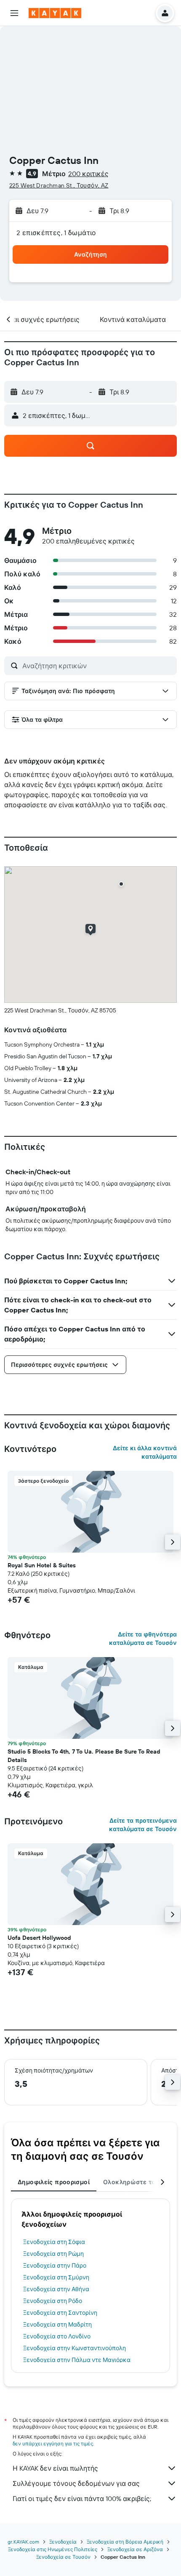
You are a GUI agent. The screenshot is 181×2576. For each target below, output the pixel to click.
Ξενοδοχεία (63, 2542)
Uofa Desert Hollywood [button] (39, 1938)
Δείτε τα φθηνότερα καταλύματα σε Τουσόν (143, 1639)
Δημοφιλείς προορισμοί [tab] (54, 2182)
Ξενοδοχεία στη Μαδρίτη (57, 2324)
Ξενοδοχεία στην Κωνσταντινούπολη (75, 2348)
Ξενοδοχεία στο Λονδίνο (57, 2336)
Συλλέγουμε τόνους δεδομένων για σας (76, 2483)
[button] (14, 13)
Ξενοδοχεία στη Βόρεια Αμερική (125, 2542)
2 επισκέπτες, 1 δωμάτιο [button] (56, 233)
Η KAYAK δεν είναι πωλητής (55, 2468)
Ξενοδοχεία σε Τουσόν (63, 2557)
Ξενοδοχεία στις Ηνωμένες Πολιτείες (53, 2549)
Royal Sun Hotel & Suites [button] (42, 1565)
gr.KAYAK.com (23, 2542)
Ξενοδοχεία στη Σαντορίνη (60, 2313)
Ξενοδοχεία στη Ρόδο (53, 2301)
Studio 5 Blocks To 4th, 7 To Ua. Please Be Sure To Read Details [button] (84, 1756)
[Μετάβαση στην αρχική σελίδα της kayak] (55, 13)
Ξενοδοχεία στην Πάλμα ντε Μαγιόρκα (77, 2360)
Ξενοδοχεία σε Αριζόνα (135, 2549)
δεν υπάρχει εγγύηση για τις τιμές (53, 2443)
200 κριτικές (88, 174)
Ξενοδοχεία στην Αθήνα (56, 2289)
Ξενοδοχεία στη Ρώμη (53, 2254)
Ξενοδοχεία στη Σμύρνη (56, 2277)
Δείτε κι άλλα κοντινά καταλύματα (145, 1452)
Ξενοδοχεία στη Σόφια (54, 2242)
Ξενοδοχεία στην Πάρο (55, 2265)
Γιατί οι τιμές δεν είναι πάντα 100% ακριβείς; (82, 2498)
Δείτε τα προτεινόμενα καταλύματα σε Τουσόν (143, 1825)
